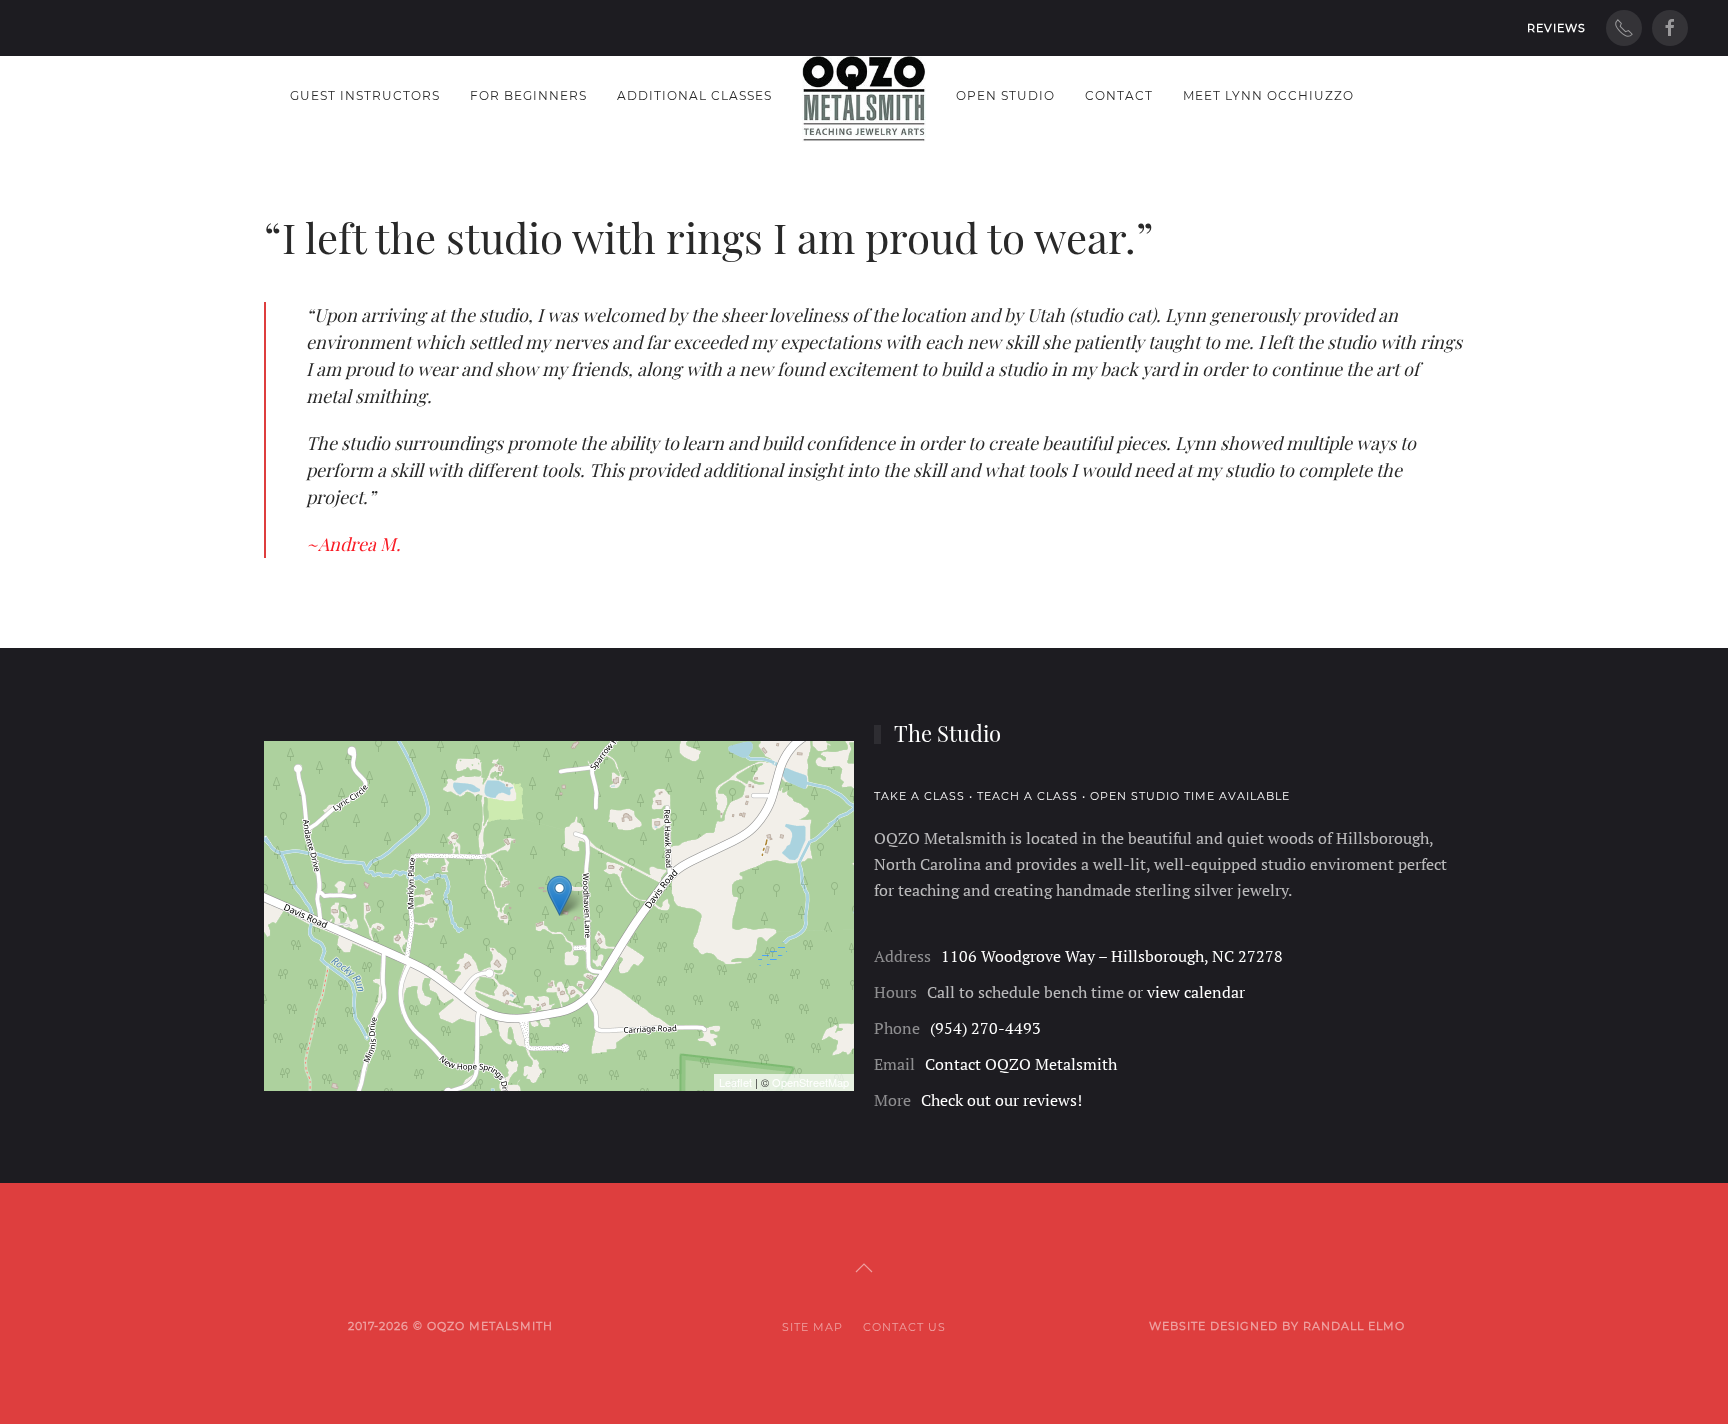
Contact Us (904, 1327)
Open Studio (1005, 95)
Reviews (1556, 28)
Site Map (812, 1327)
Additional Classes (694, 95)
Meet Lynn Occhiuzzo (1268, 95)
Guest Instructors (365, 95)
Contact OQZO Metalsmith (1021, 1064)
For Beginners (528, 95)
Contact (1119, 95)
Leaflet (735, 1082)
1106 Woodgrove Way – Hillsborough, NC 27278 (1112, 956)
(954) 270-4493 (985, 1028)
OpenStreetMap (810, 1082)
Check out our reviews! (1001, 1100)
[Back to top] (864, 1268)
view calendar (1196, 992)
